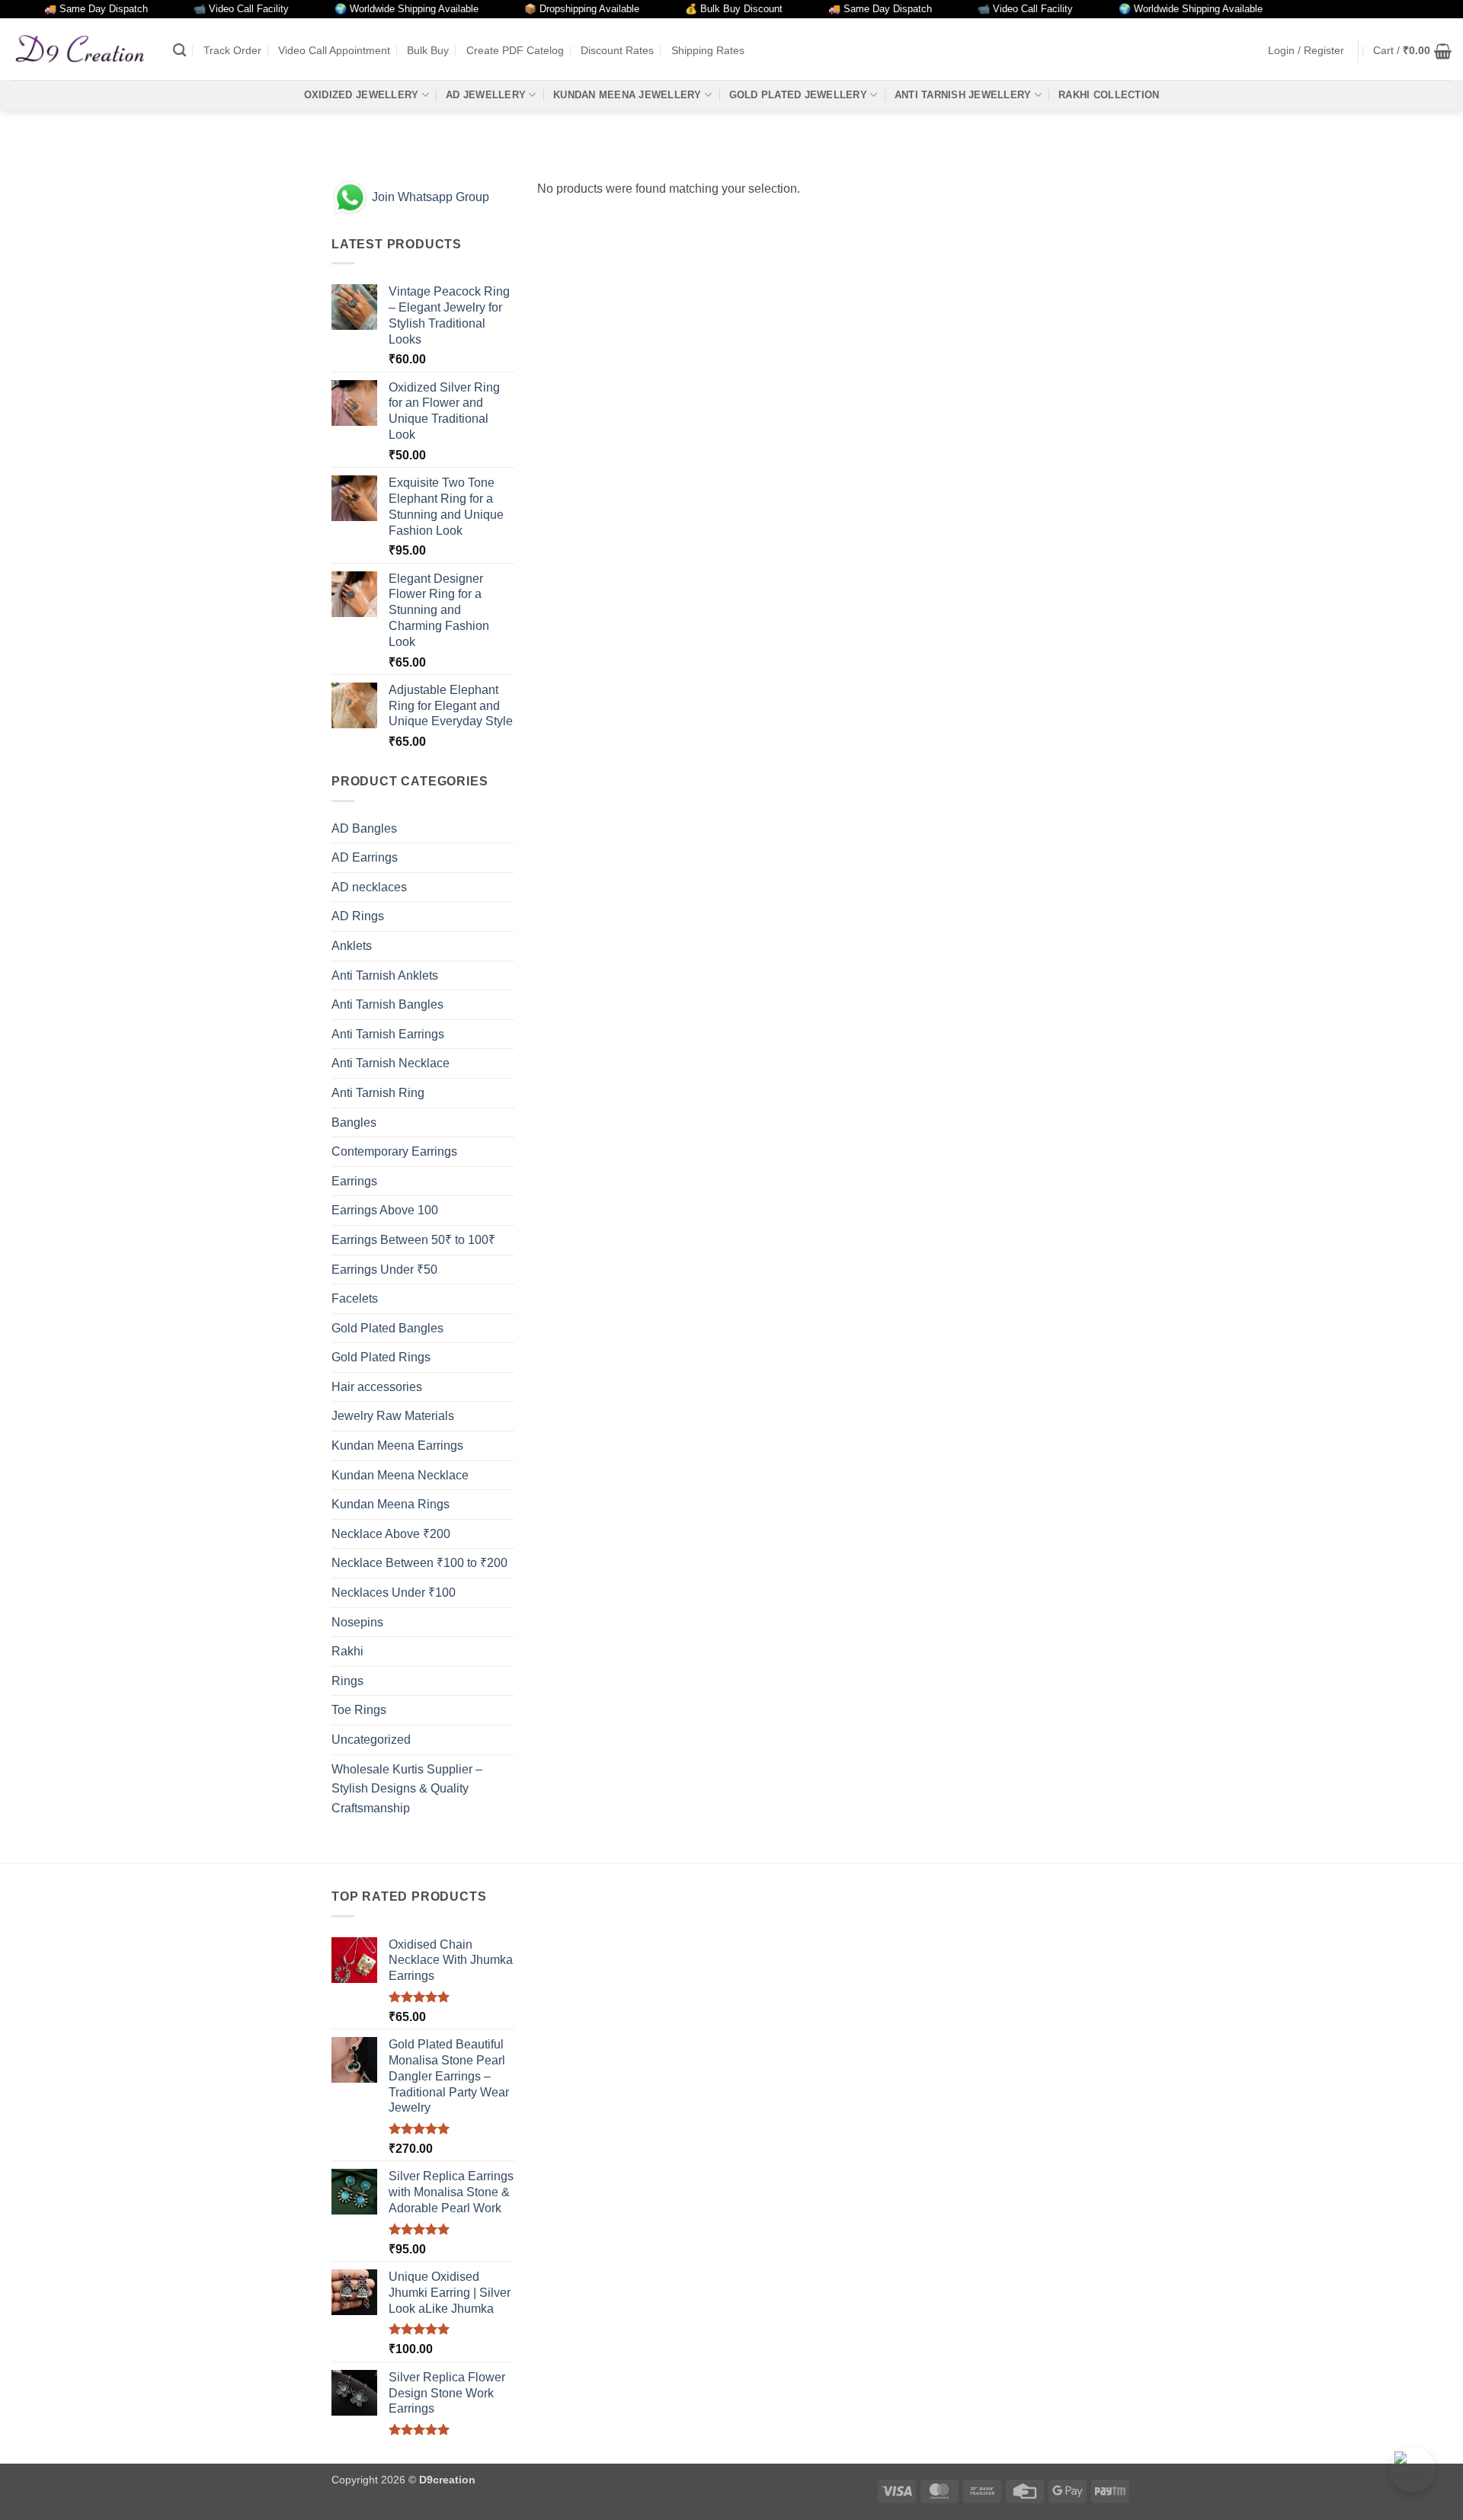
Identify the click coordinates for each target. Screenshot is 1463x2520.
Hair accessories (377, 1387)
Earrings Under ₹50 (384, 1270)
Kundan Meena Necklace (400, 1475)
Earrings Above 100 (385, 1210)
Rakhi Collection (1109, 95)
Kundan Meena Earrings (397, 1445)
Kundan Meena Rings (391, 1504)
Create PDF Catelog (515, 50)
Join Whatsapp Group (429, 197)
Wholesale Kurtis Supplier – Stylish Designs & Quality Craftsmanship (407, 1789)
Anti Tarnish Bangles (387, 1004)
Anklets (352, 946)
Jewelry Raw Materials (393, 1416)
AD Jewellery (486, 95)
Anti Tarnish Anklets (385, 975)
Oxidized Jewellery (362, 95)
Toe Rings (359, 1710)
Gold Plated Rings (381, 1357)
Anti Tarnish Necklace (391, 1063)
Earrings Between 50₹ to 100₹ (413, 1240)
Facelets (355, 1298)
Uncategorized (371, 1740)
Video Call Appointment (334, 50)
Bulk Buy (428, 50)
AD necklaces (369, 887)
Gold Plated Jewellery (798, 95)
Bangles (354, 1122)
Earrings (354, 1181)
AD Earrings (365, 857)
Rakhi (347, 1651)
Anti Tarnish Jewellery (963, 95)
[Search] (179, 51)
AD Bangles (364, 828)
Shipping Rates (708, 50)
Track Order (232, 50)
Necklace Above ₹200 (391, 1534)
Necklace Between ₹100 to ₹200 (419, 1563)
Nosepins (357, 1622)
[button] (1306, 51)
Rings (347, 1681)
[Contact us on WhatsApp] (1413, 2470)
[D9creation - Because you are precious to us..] (81, 49)
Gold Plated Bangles (387, 1328)
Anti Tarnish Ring (378, 1093)
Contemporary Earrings (394, 1151)
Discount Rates (617, 50)
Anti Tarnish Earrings (388, 1034)
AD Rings (358, 916)
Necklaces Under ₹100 (394, 1593)
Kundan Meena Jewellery (627, 95)
